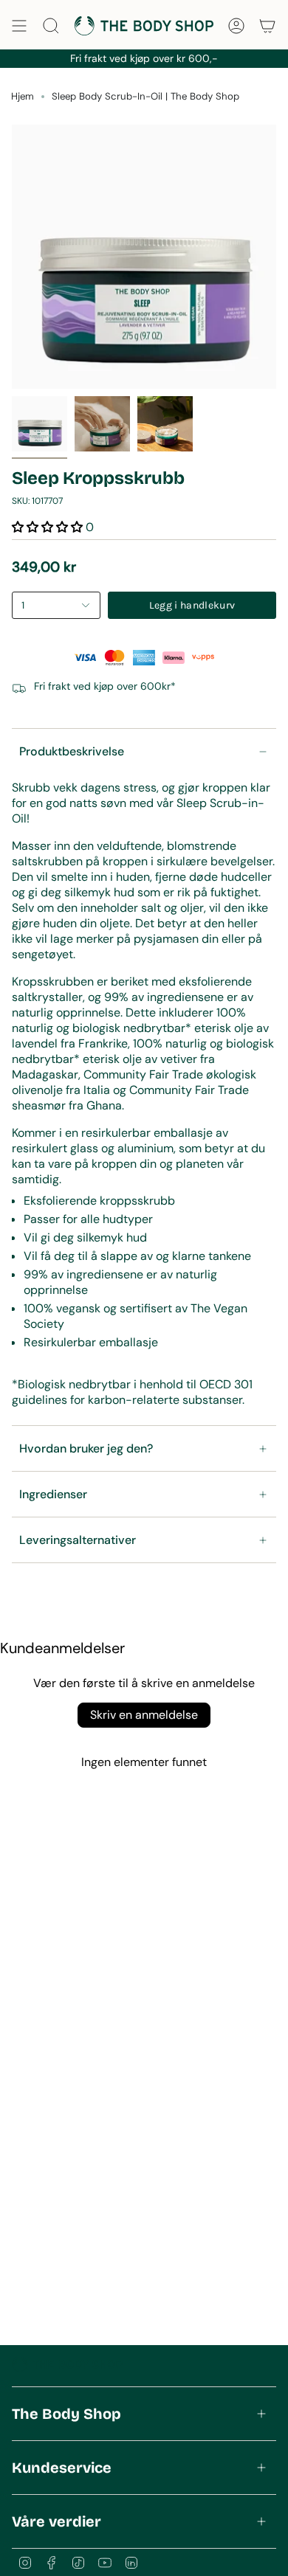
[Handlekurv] (267, 26)
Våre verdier (56, 2521)
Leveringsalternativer (78, 1540)
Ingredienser (53, 1494)
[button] (47, 527)
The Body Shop (66, 2414)
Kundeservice (62, 2468)
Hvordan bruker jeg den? (86, 1448)
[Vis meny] (19, 26)
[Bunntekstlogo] (67, 2364)
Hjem (23, 96)
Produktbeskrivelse (72, 751)
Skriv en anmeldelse (144, 1715)
